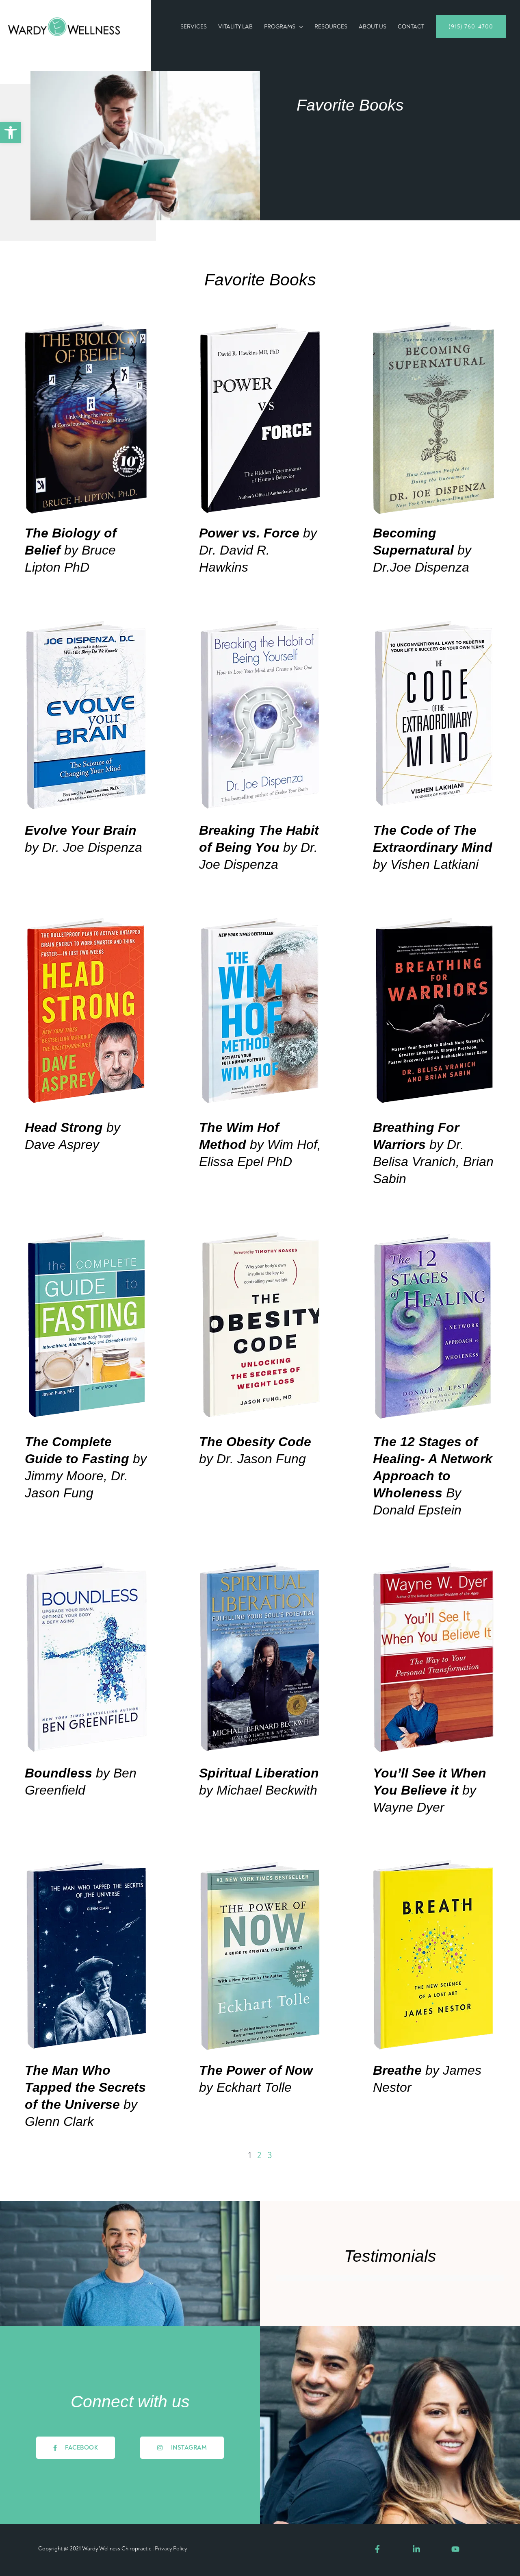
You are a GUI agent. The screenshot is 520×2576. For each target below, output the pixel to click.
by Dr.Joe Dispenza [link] (422, 550)
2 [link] (259, 2155)
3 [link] (270, 2155)
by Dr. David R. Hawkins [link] (258, 550)
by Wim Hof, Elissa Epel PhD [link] (260, 1144)
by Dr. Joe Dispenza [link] (259, 847)
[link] (11, 133)
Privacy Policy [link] (171, 2549)
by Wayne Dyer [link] (430, 1790)
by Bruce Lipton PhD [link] (71, 550)
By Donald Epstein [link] (433, 1476)
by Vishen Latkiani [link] (433, 847)
